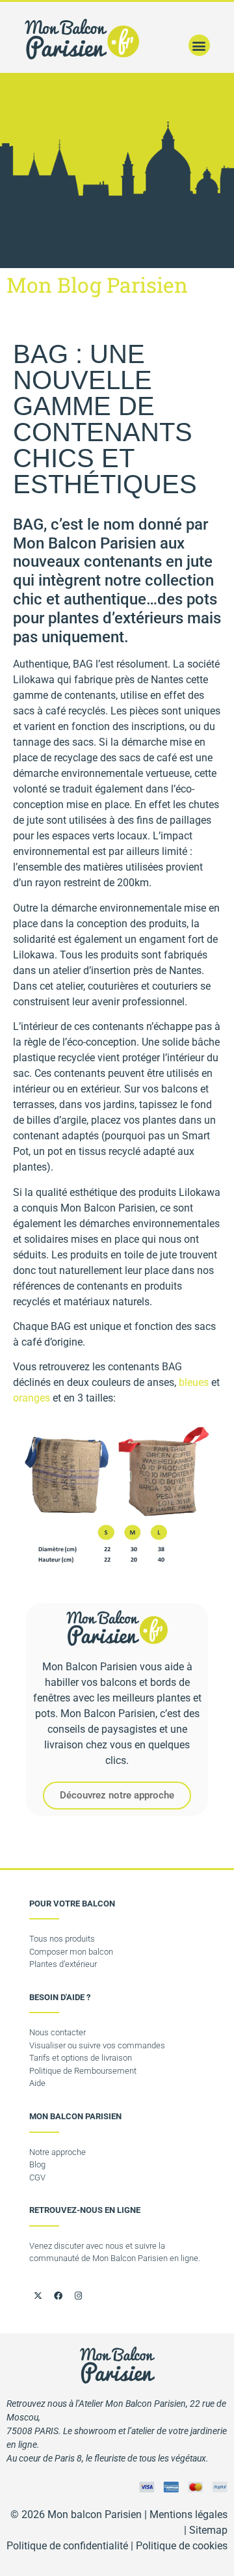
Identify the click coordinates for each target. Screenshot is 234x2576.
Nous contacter (58, 2032)
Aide (37, 2083)
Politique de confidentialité (67, 2546)
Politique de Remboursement (83, 2071)
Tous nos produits (62, 1939)
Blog (37, 2164)
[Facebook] (58, 2296)
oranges (32, 1398)
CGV (37, 2177)
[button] (199, 45)
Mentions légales (188, 2515)
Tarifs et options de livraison (81, 2058)
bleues (194, 1382)
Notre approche (58, 2152)
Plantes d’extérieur (63, 1964)
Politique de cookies (182, 2546)
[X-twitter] (38, 2296)
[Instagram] (78, 2296)
